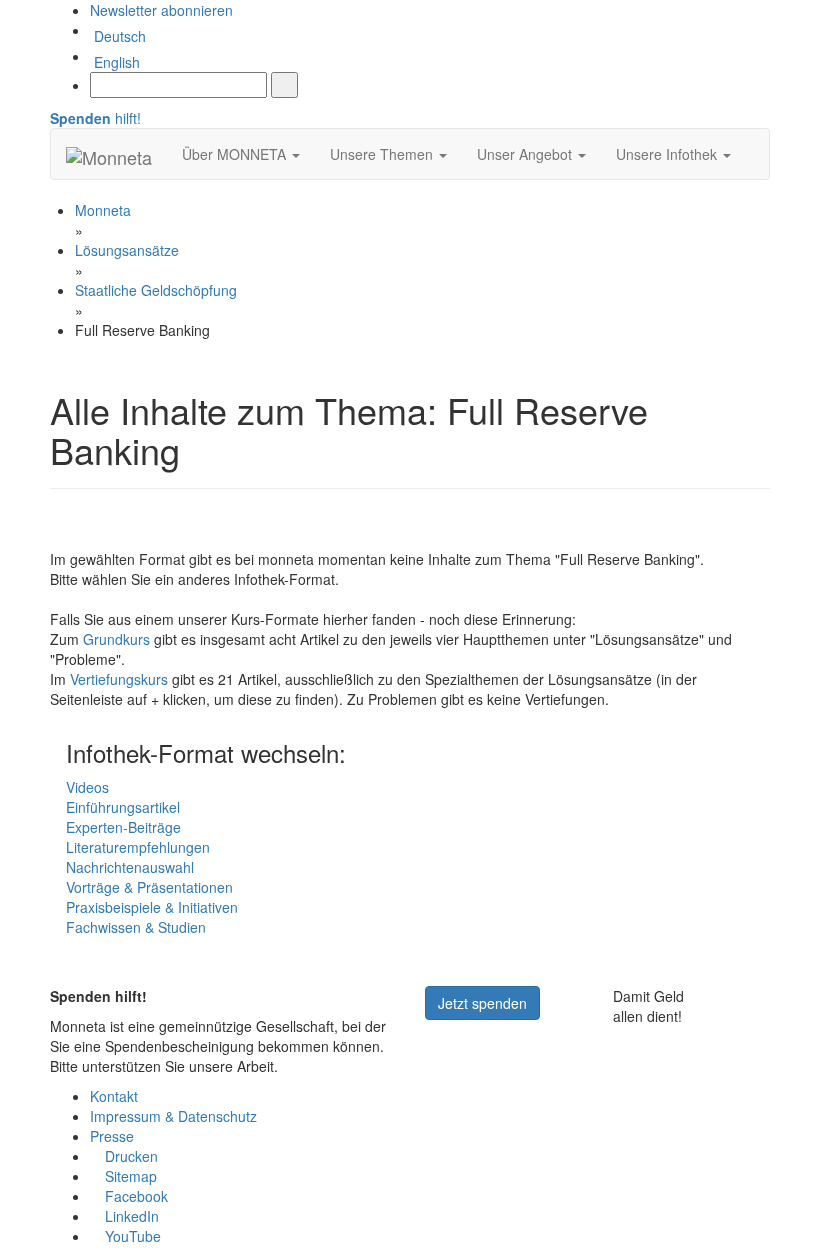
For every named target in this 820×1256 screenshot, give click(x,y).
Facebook (134, 1196)
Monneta (103, 210)
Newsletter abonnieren (161, 10)
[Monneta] (109, 154)
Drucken (129, 1156)
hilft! (95, 118)
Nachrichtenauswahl (130, 867)
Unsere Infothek (668, 154)
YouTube (131, 1236)
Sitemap (129, 1176)
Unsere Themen (383, 154)
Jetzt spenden (482, 1003)
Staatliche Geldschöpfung (156, 290)
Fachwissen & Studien (136, 927)
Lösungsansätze (127, 250)
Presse (112, 1136)
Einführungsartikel (123, 807)
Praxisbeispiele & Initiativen (152, 907)
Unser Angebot (526, 154)
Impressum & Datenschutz (173, 1116)
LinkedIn (130, 1216)
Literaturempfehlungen (138, 847)
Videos (87, 787)
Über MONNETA (236, 154)
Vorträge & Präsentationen (149, 887)
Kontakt (114, 1096)
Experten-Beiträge (123, 827)
